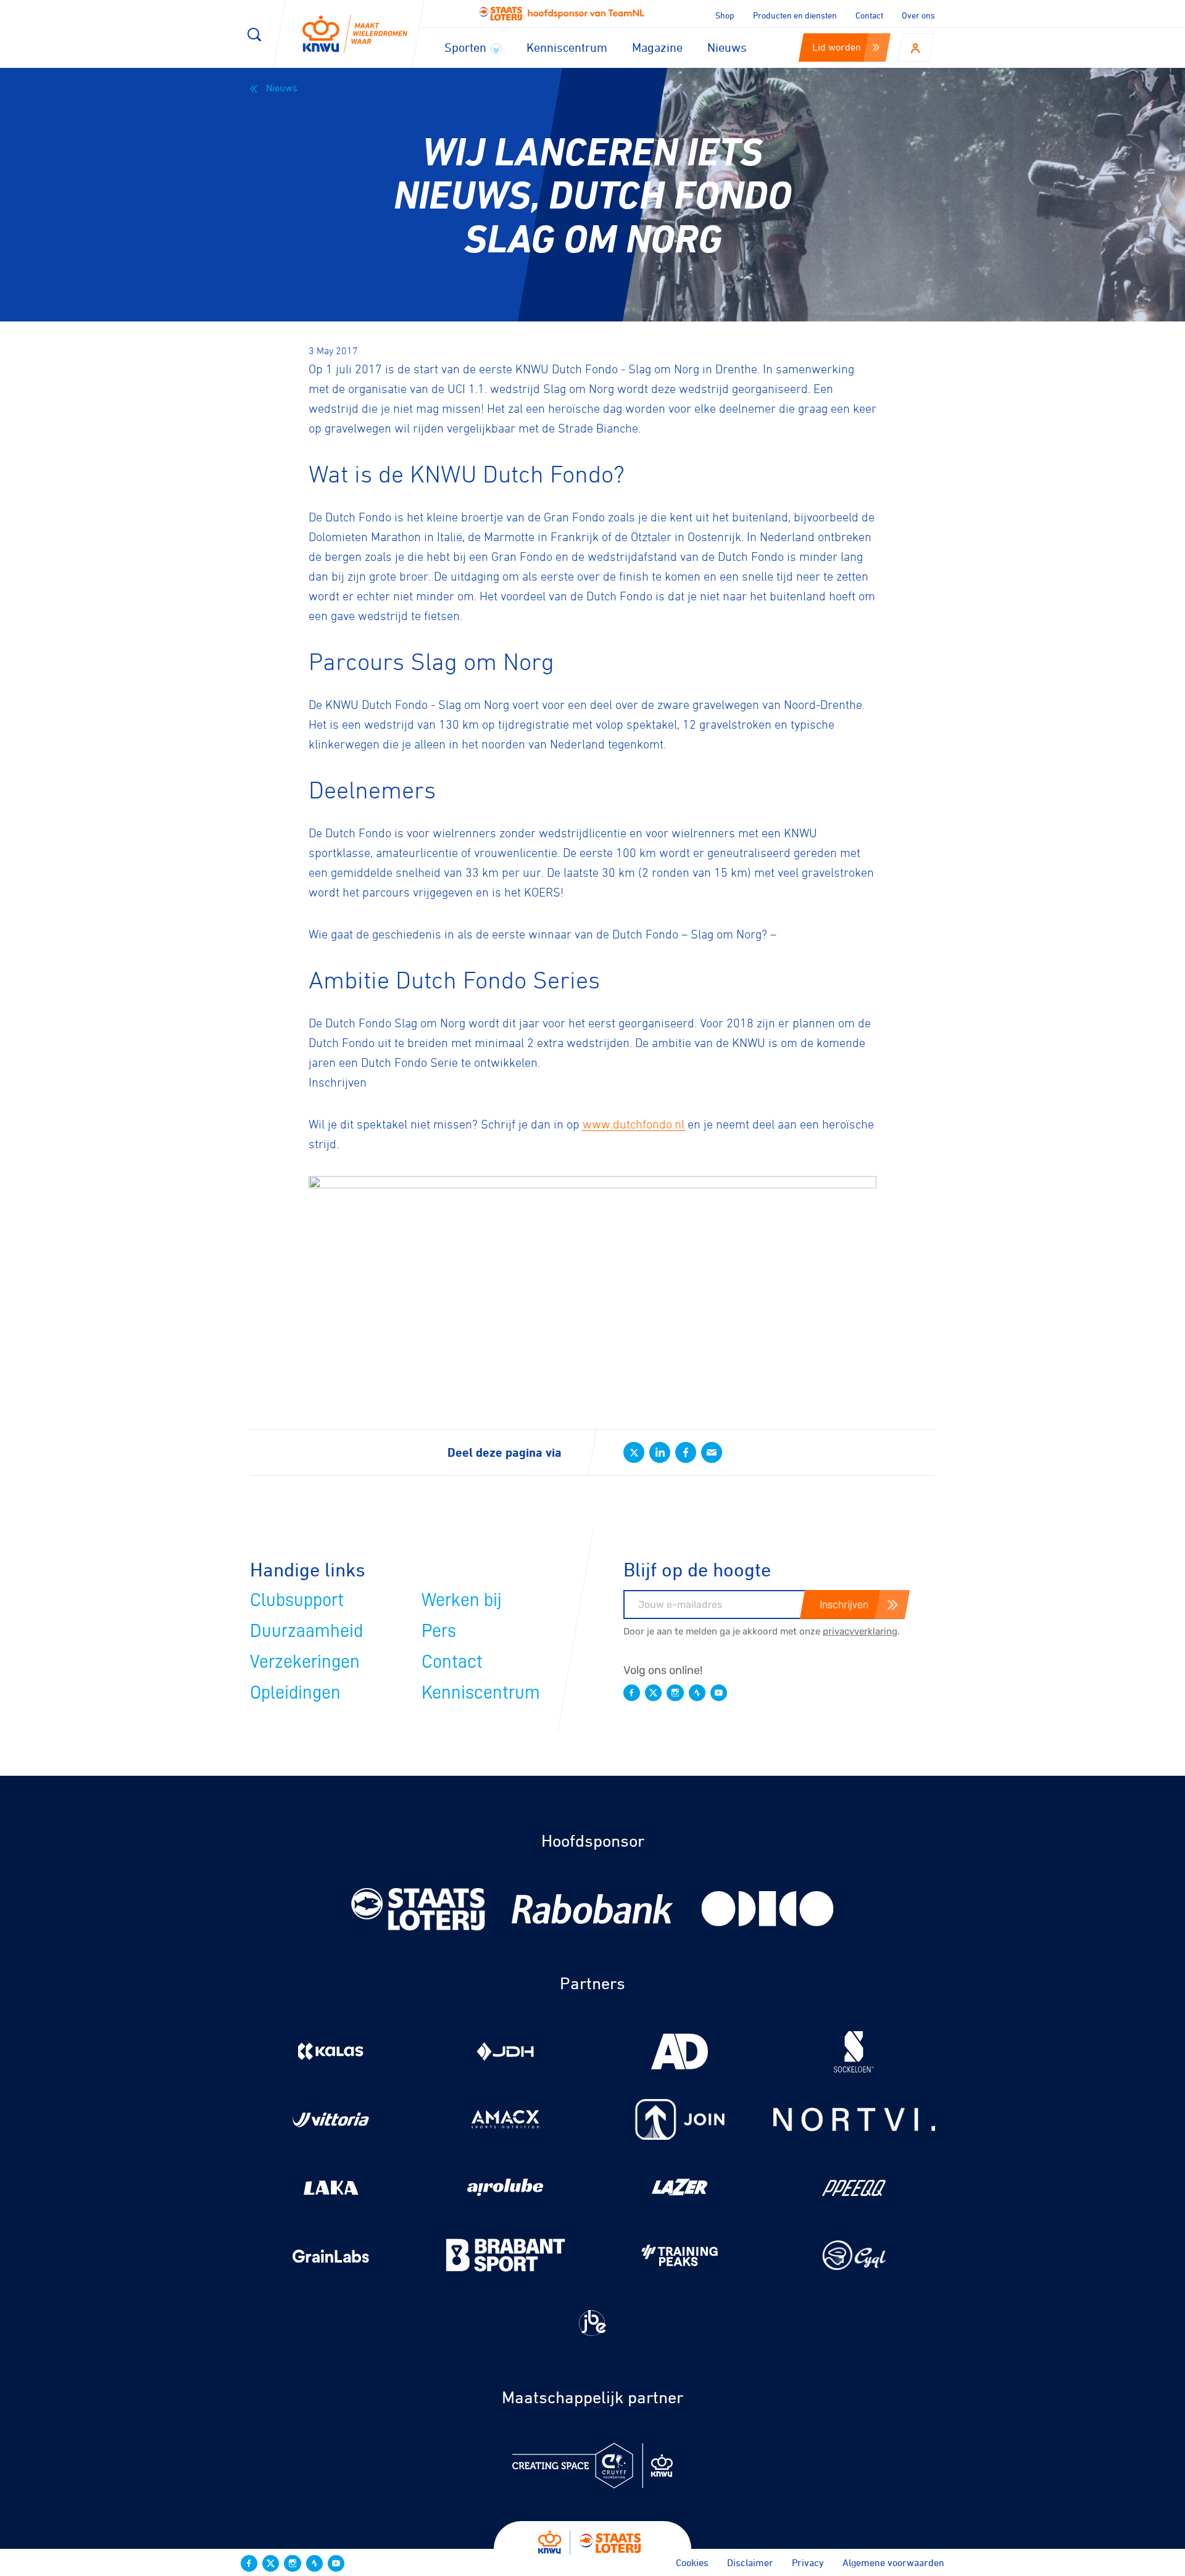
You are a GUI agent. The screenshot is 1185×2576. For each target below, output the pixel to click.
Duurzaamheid (306, 1631)
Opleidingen (295, 1692)
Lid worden (837, 47)
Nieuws (727, 47)
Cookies (692, 2562)
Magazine (657, 47)
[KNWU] (355, 34)
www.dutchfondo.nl (634, 1124)
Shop (725, 15)
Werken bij (462, 1600)
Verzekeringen (305, 1662)
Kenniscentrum (567, 47)
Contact (869, 15)
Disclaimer (750, 2562)
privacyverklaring (860, 1631)
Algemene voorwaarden (893, 2562)
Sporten (467, 47)
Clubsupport (297, 1600)
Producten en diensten (795, 15)
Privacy (808, 2562)
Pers (439, 1631)
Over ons (918, 15)
